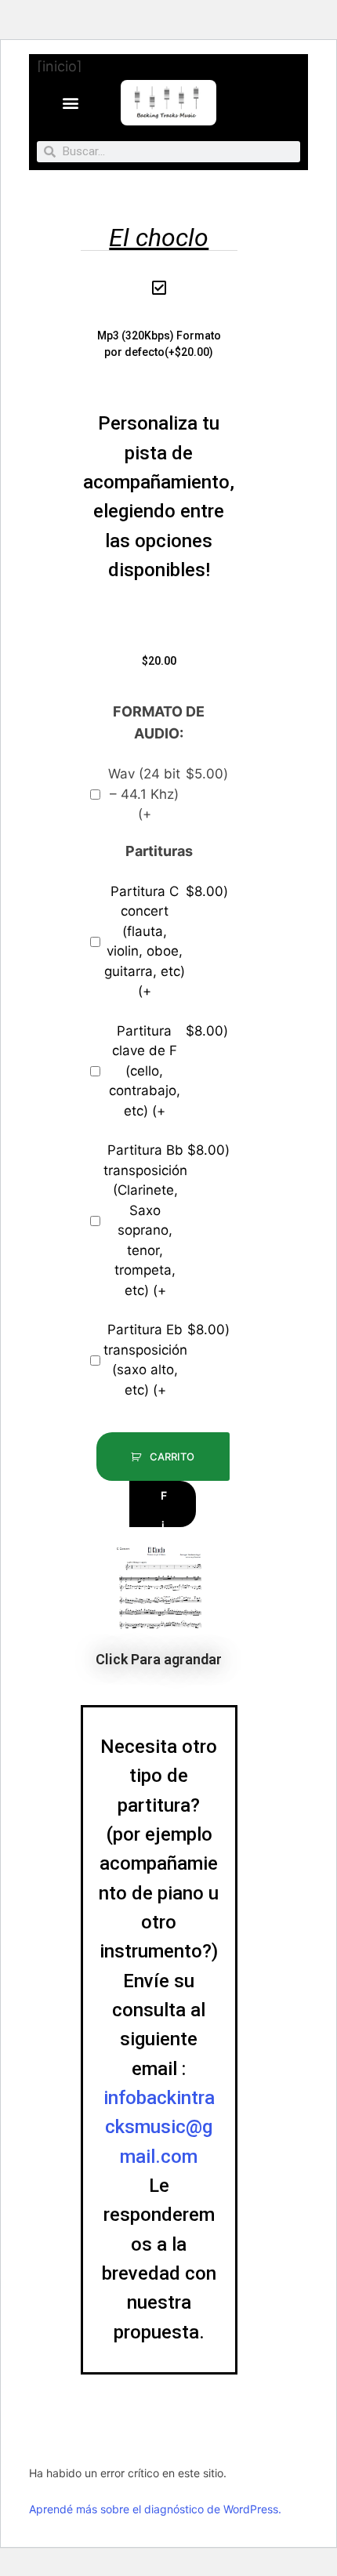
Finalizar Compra (166, 1508)
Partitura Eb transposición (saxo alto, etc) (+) (166, 1360)
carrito (171, 1457)
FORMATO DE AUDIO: (159, 722)
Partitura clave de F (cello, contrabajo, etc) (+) (168, 1071)
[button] (71, 102)
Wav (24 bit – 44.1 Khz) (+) (168, 794)
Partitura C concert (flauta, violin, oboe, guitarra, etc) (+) (166, 942)
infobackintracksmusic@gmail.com (159, 2127)
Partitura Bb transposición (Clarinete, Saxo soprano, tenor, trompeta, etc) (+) (166, 1220)
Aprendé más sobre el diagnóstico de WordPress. (155, 2509)
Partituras (159, 851)
